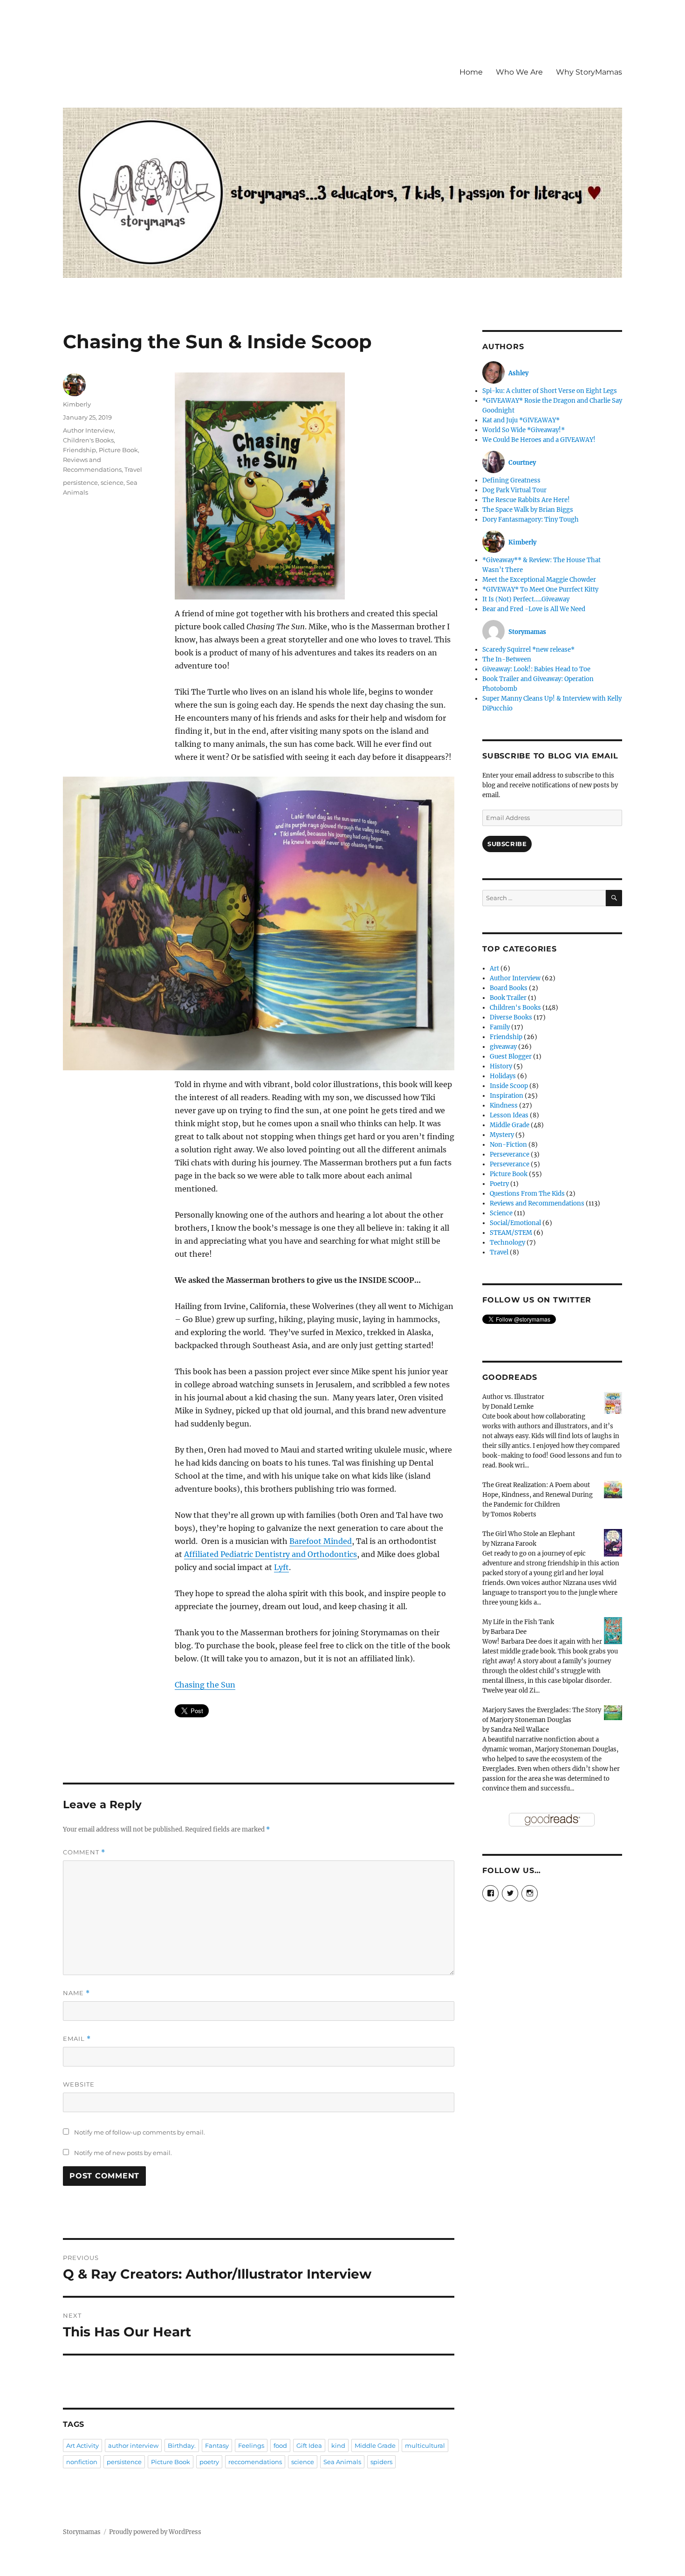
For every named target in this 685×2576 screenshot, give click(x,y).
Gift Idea (309, 2445)
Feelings (251, 2445)
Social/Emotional (515, 1223)
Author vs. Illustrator (513, 1397)
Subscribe (507, 844)
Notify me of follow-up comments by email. (140, 2132)
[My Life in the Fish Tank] (613, 1630)
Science (501, 1213)
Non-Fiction (508, 1145)
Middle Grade (375, 2445)
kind (338, 2445)
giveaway (503, 1047)
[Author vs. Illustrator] (613, 1402)
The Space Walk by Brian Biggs (528, 510)
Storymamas (82, 2532)
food (280, 2445)
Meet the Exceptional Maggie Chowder (539, 580)
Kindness (504, 1105)
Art (494, 968)
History (501, 1066)
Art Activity (82, 2445)
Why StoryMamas (589, 72)
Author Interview (88, 430)
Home (471, 72)
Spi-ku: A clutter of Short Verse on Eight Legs (550, 391)
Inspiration (507, 1096)
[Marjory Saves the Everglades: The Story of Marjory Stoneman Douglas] (613, 1712)
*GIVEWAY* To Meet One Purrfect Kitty (540, 589)
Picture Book (118, 450)
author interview (133, 2445)
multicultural (425, 2445)
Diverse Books (511, 1017)
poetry (209, 2462)
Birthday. (182, 2445)
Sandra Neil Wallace (520, 1730)
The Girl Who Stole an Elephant (529, 1534)
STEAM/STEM (511, 1233)
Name (76, 1993)
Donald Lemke (512, 1407)
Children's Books (88, 440)
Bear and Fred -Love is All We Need (534, 609)
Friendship (79, 450)
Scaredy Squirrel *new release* (528, 650)
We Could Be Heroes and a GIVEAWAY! (539, 440)
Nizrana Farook (514, 1544)
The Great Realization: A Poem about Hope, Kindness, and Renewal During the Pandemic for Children (538, 1495)
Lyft (281, 1567)
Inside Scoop (509, 1086)
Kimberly (77, 404)
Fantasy (217, 2445)
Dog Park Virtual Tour (514, 490)
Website (79, 2084)
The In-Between (507, 659)
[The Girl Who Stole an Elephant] (613, 1542)
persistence (80, 482)
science (112, 482)
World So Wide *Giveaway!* (524, 430)
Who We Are (519, 72)
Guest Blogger (511, 1057)
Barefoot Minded (321, 1541)
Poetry (499, 1184)
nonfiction (82, 2462)
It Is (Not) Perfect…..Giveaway (526, 599)
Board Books (509, 988)
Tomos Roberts (514, 1514)
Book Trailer (508, 998)
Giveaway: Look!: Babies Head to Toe (536, 669)
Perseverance (510, 1154)
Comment (84, 1852)
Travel (133, 469)
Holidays (503, 1076)
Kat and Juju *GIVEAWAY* (521, 420)
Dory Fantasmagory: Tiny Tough (531, 520)
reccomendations (255, 2462)
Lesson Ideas (509, 1115)
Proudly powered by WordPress (155, 2532)
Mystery (502, 1135)
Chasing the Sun (205, 1685)
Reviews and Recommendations (537, 1203)
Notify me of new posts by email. (123, 2153)
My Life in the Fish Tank (518, 1622)
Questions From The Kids (527, 1194)
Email (77, 2039)
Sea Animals (342, 2462)
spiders (381, 2462)
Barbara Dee (509, 1632)
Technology (507, 1243)
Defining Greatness (511, 480)
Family (500, 1027)
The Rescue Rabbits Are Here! (526, 500)
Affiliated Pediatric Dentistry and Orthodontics (271, 1554)
